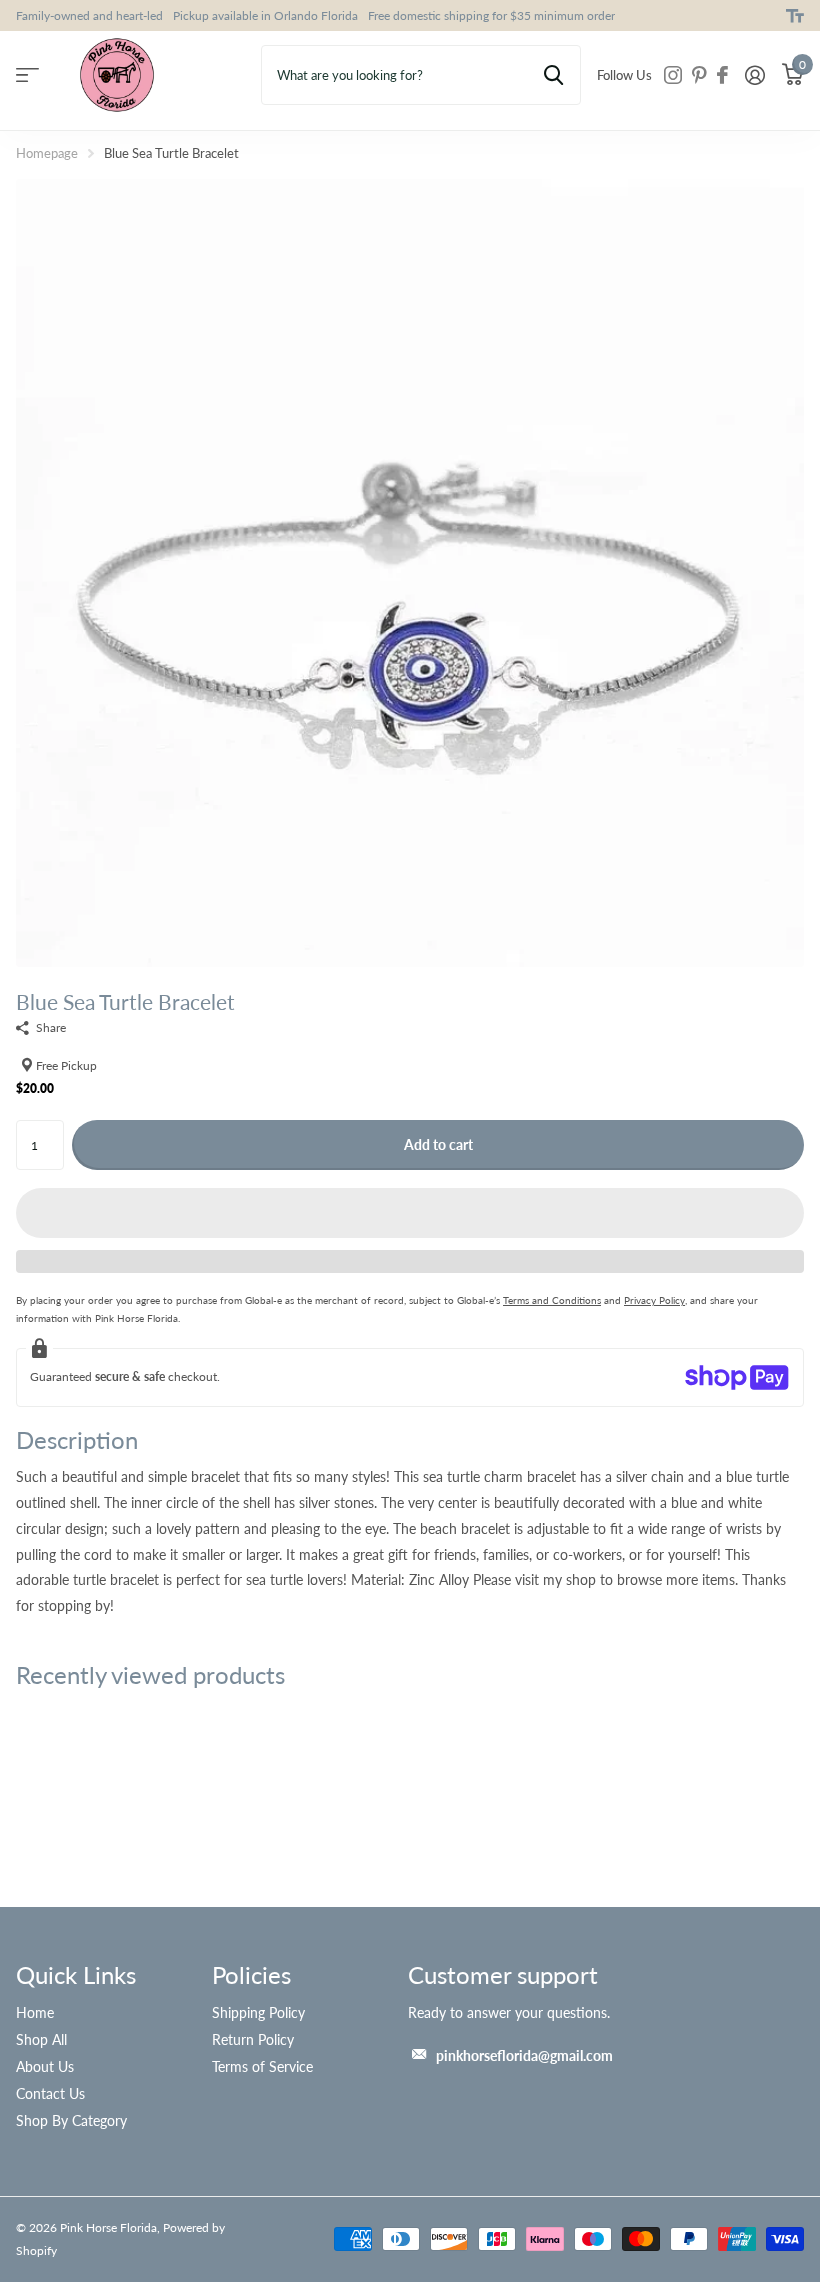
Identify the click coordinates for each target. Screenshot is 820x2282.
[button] (410, 1213)
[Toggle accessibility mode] (795, 16)
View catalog (27, 75)
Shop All (41, 2039)
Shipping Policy (258, 2012)
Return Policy (253, 2039)
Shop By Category (71, 2120)
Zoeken (553, 75)
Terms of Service (262, 2066)
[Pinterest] (699, 75)
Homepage (47, 153)
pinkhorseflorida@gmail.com (524, 2055)
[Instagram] (673, 75)
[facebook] (722, 75)
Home (35, 2012)
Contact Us (50, 2093)
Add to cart (438, 1144)
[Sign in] (754, 75)
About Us (45, 2066)
